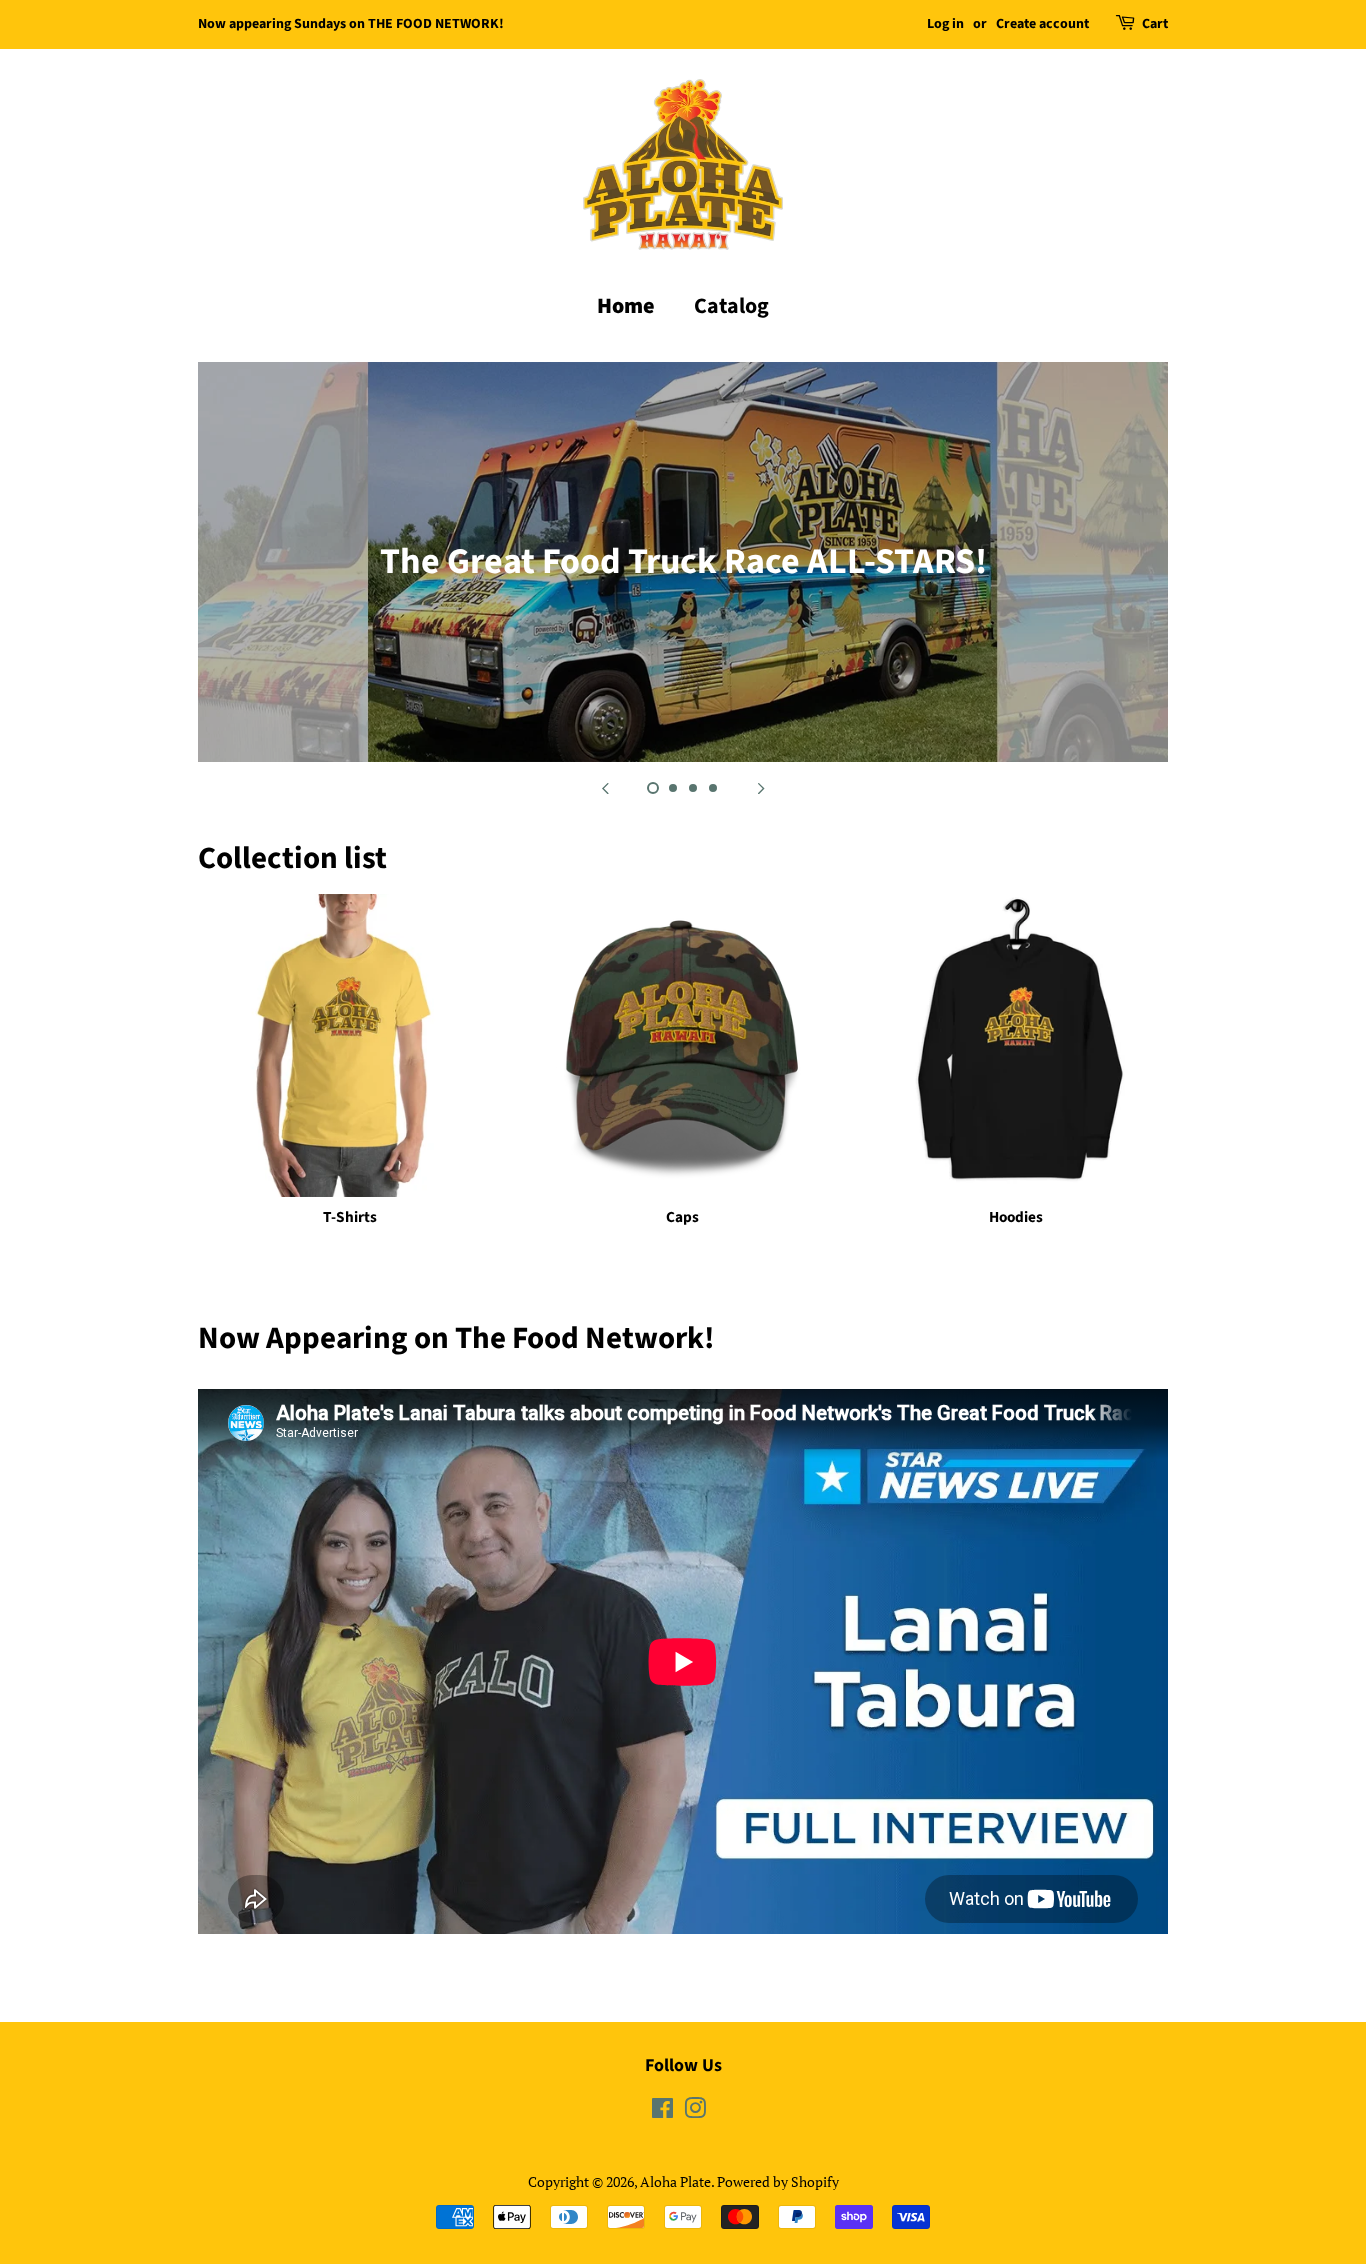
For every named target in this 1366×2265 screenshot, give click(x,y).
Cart (1155, 24)
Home (626, 306)
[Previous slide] (605, 787)
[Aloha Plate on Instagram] (695, 2111)
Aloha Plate (675, 2181)
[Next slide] (761, 787)
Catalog (731, 306)
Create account (1042, 24)
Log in (945, 24)
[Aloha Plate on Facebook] (662, 2111)
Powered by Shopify (778, 2181)
